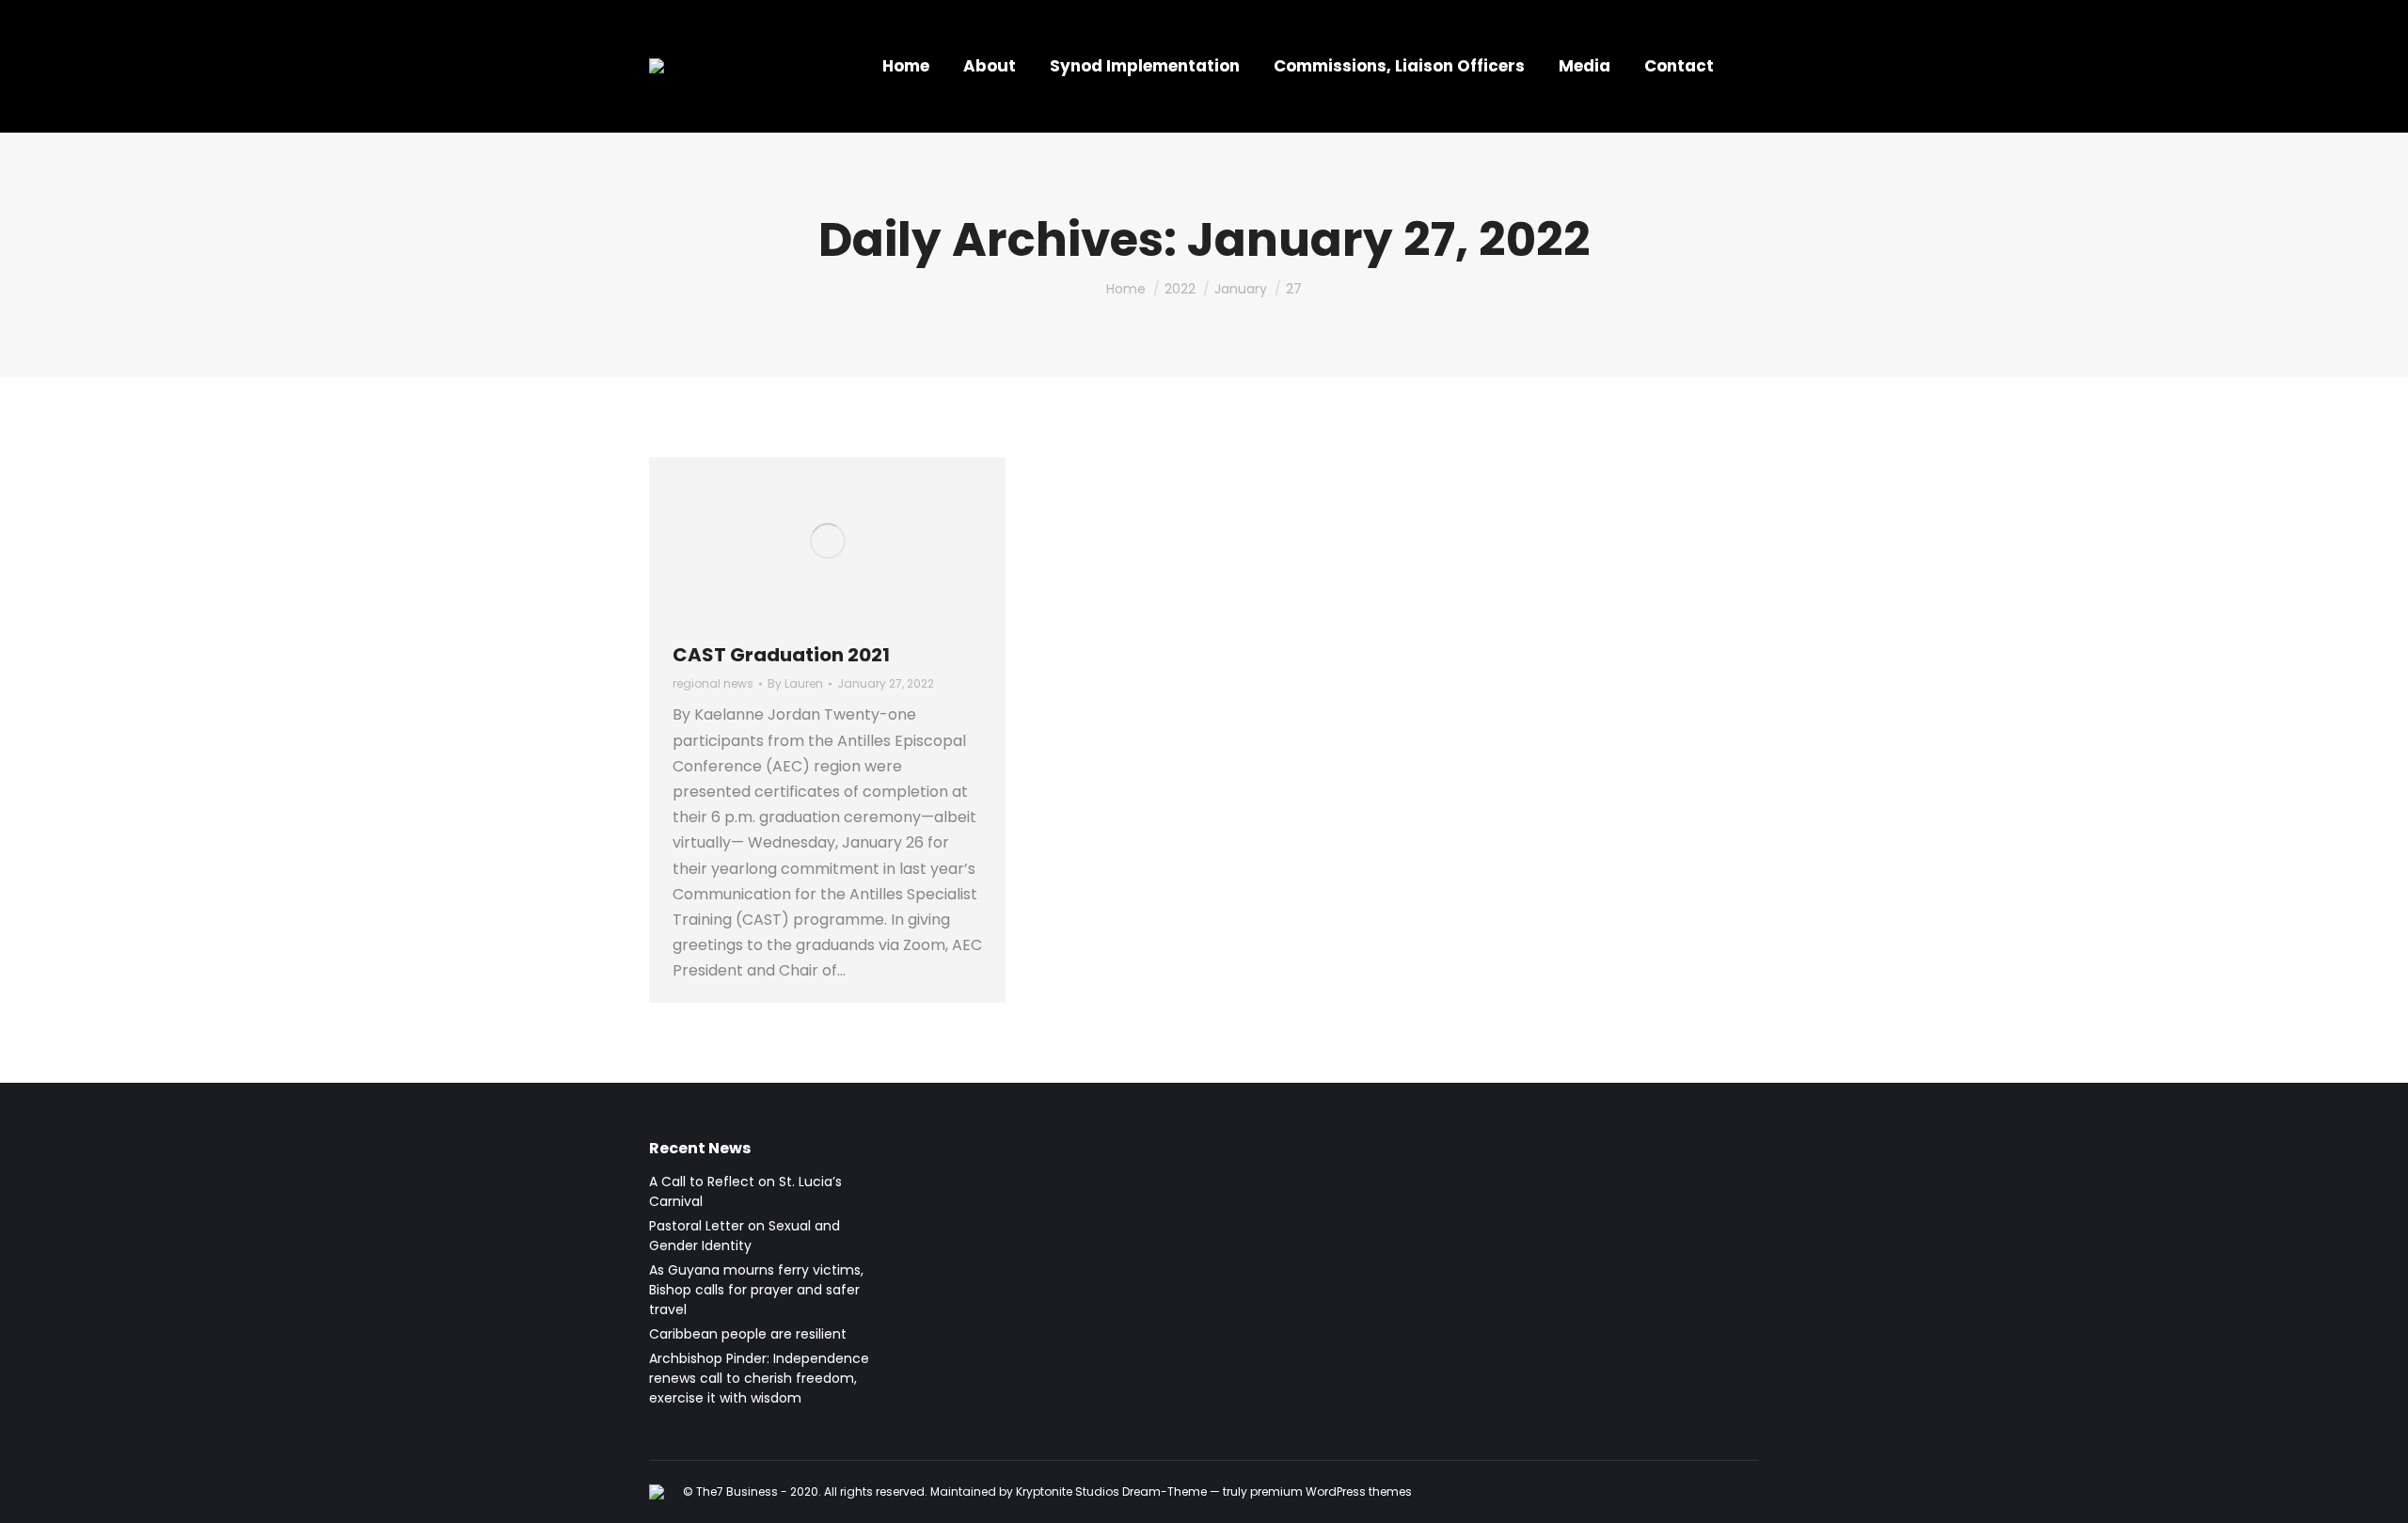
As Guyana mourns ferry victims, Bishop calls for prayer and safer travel (756, 1290)
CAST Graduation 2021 (781, 655)
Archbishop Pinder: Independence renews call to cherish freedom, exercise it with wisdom (759, 1378)
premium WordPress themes (1331, 1491)
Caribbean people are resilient (748, 1334)
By (795, 683)
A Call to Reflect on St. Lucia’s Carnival (745, 1191)
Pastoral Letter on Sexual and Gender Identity (745, 1236)
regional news (713, 683)
